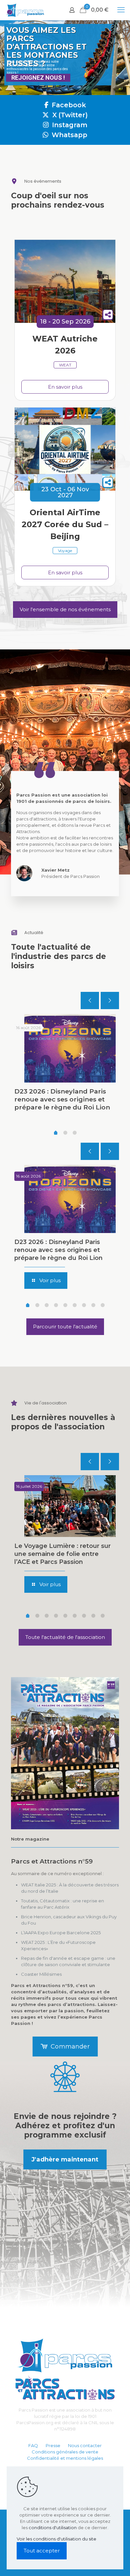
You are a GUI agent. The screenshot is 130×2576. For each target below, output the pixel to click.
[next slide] (110, 1001)
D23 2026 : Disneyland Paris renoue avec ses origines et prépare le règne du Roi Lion (62, 1099)
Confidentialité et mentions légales (65, 2458)
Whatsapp (69, 135)
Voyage (65, 551)
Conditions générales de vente (65, 2452)
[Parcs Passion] (25, 10)
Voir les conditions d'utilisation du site (56, 2539)
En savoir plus (65, 387)
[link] (65, 1753)
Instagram (69, 125)
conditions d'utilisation (53, 2528)
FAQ (33, 2445)
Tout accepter (42, 2551)
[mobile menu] (121, 10)
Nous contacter (85, 2445)
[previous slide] (90, 1001)
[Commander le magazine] (65, 1753)
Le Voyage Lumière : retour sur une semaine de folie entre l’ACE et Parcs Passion (62, 1554)
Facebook (68, 105)
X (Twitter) (69, 115)
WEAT (65, 365)
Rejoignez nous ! (38, 78)
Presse (53, 2445)
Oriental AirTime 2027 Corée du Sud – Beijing (65, 524)
